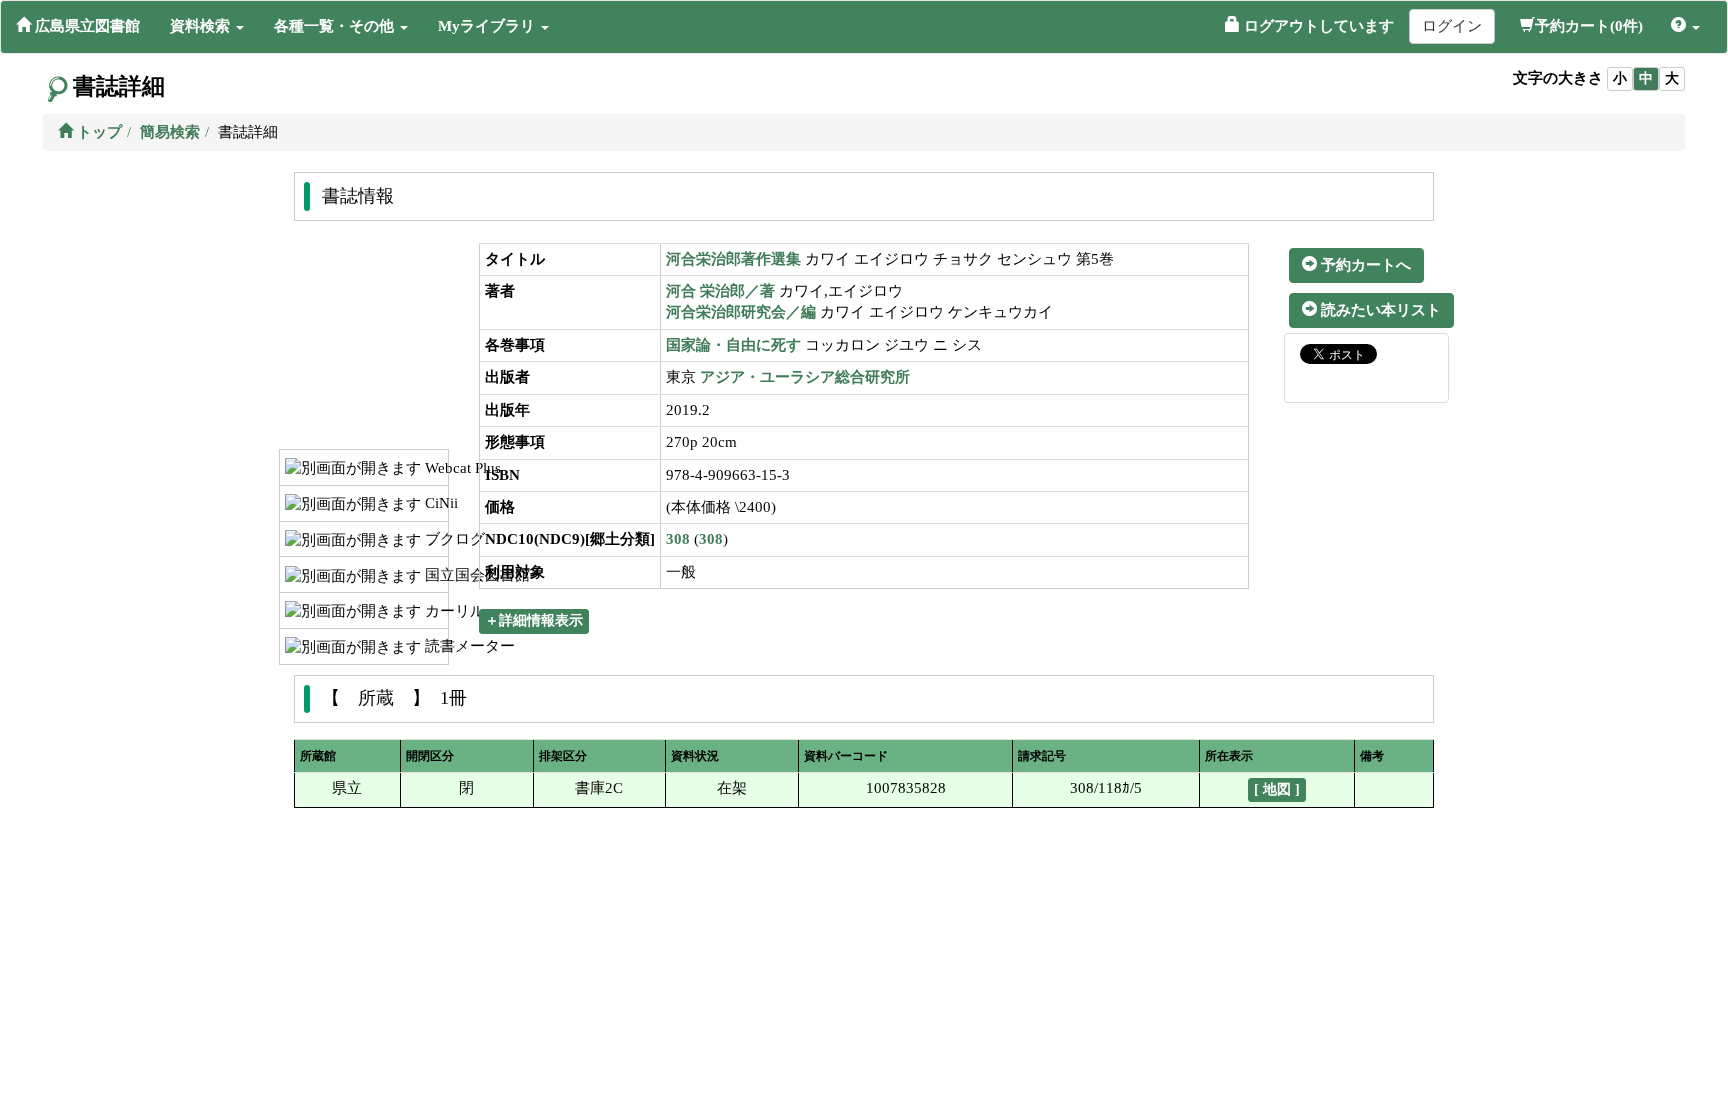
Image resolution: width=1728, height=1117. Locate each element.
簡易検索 (170, 132)
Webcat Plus (434, 468)
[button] (207, 26)
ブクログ (434, 539)
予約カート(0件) (1589, 26)
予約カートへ (1364, 265)
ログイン (1452, 26)
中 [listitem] (1646, 78)
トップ (97, 132)
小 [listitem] (1620, 78)
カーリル (434, 611)
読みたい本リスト (1379, 310)
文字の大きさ (1558, 78)
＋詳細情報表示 (534, 620)
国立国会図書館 (434, 575)
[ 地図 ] (1277, 789)
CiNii (434, 503)
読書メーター (434, 646)
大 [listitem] (1672, 78)
